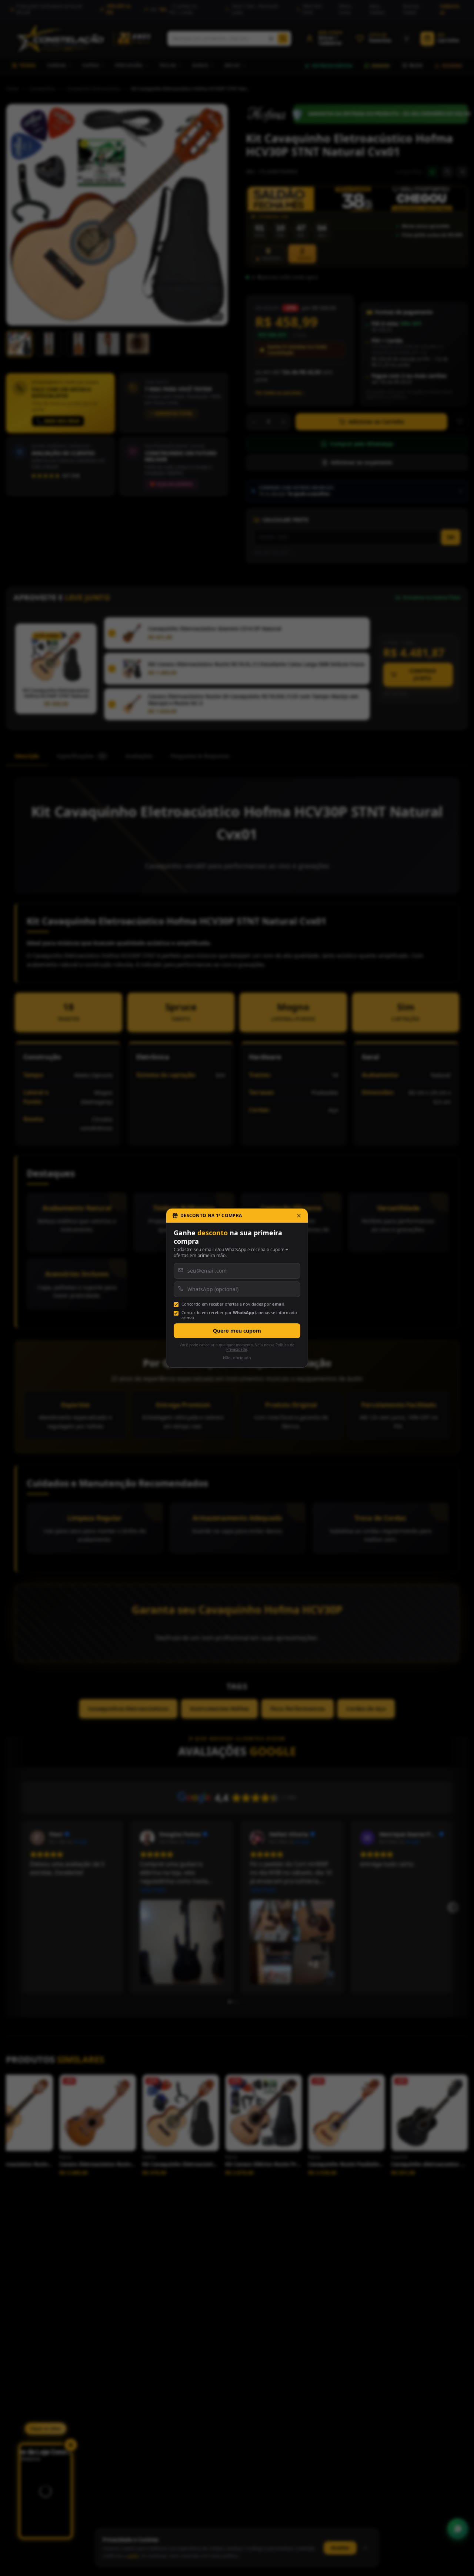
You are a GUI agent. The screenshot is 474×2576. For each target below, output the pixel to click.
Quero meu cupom (237, 1331)
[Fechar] (299, 1216)
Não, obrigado (237, 1358)
